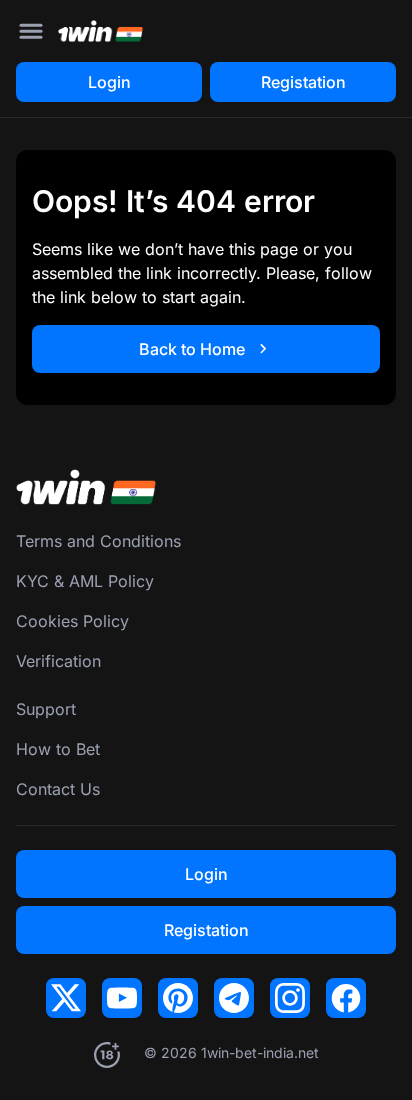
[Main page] (100, 31)
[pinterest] (178, 998)
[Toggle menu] (31, 31)
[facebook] (346, 998)
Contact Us (58, 789)
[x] (66, 998)
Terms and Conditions (98, 541)
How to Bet (58, 749)
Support (46, 709)
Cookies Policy (72, 621)
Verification (58, 661)
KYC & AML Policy (85, 581)
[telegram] (234, 998)
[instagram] (290, 998)
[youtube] (122, 998)
